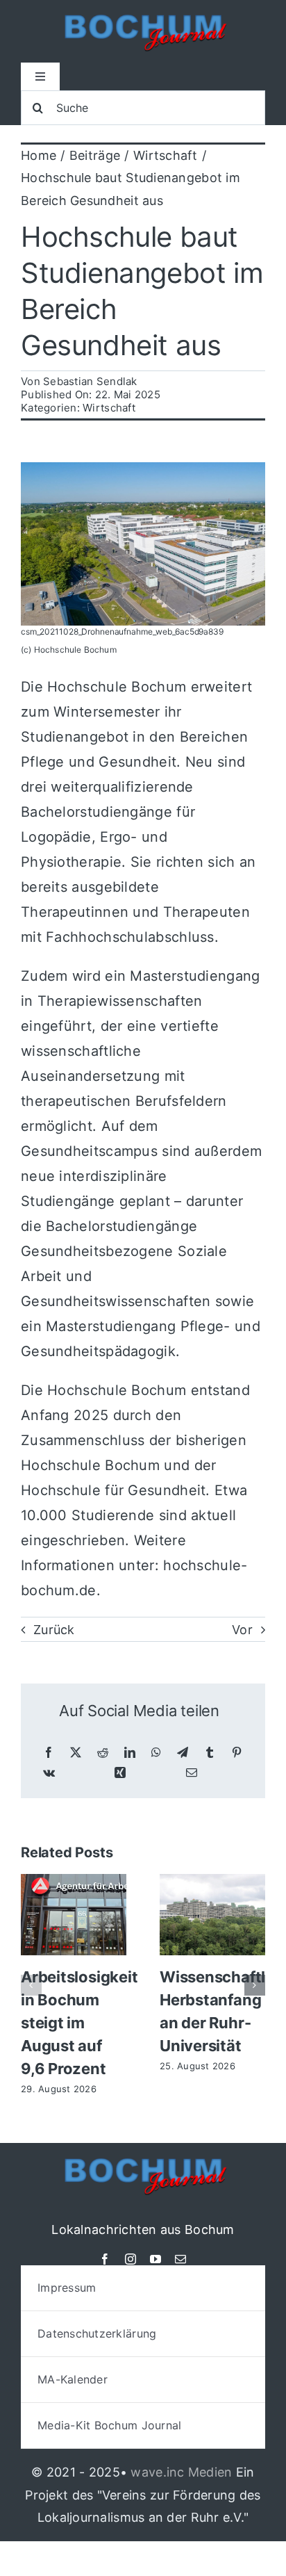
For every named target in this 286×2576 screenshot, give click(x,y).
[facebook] (105, 2259)
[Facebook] (49, 1753)
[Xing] (120, 1773)
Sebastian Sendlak (90, 381)
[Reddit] (103, 1753)
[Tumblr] (210, 1753)
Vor (242, 1630)
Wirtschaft (109, 408)
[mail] (180, 2259)
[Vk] (49, 1773)
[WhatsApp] (156, 1753)
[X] (76, 1753)
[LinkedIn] (130, 1753)
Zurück (54, 1630)
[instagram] (131, 2259)
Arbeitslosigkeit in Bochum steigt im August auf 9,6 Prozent (79, 2023)
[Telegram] (183, 1753)
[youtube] (155, 2259)
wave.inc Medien (181, 2472)
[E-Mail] (192, 1773)
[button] (31, 1985)
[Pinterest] (237, 1753)
